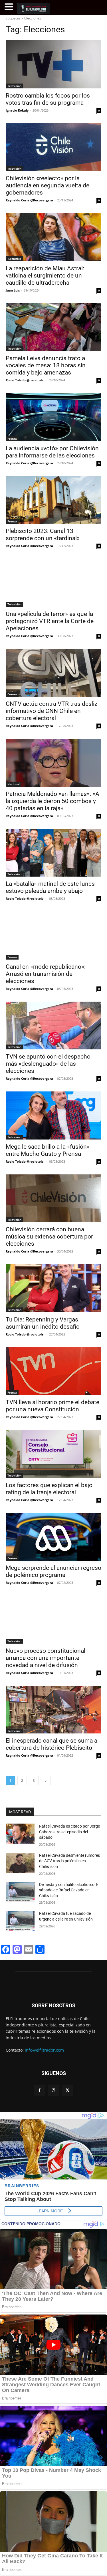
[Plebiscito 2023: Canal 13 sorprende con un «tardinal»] (53, 500)
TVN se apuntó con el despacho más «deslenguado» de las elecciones (48, 1064)
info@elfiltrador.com (44, 2050)
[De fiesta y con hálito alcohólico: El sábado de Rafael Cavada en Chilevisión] (20, 1892)
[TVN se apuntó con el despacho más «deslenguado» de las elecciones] (53, 1026)
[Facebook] (40, 2090)
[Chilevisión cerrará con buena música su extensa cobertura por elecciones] (53, 1198)
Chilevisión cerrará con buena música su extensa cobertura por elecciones (49, 1237)
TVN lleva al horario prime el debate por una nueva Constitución (53, 1406)
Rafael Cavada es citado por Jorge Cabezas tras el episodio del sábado (69, 1832)
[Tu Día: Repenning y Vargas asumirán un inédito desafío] (53, 1288)
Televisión (14, 86)
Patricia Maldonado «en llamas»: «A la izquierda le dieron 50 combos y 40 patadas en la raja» (53, 801)
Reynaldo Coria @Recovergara (29, 200)
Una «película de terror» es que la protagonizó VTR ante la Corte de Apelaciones (50, 621)
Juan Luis (13, 290)
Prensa (12, 439)
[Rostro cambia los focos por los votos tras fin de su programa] (53, 64)
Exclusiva (14, 259)
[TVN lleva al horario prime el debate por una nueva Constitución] (53, 1371)
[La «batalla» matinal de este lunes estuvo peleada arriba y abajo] (53, 853)
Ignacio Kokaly (17, 110)
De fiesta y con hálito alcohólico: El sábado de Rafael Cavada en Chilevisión (69, 1890)
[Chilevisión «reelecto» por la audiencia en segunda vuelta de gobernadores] (53, 147)
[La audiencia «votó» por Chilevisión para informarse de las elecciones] (53, 417)
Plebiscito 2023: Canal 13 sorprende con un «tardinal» (43, 535)
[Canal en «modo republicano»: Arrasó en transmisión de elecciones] (53, 936)
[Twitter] (67, 2090)
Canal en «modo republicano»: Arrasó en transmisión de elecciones (46, 974)
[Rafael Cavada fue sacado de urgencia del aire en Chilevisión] (20, 1921)
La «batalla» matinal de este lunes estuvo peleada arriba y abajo (50, 887)
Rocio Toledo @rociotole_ (25, 380)
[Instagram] (53, 2090)
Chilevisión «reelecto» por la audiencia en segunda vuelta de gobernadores (48, 185)
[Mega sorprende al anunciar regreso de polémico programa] (53, 1537)
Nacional (14, 784)
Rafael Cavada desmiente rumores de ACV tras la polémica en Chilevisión (69, 1861)
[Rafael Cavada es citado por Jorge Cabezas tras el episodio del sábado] (20, 1834)
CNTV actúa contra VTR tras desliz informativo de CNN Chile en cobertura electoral (52, 711)
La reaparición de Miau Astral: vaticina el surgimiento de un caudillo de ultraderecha (45, 276)
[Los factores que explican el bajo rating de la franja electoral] (53, 1454)
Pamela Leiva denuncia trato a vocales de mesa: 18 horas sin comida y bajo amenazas (46, 365)
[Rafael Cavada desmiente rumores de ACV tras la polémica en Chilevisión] (20, 1863)
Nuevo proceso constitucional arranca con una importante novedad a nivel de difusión (46, 1658)
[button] (10, 7)
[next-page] (46, 1781)
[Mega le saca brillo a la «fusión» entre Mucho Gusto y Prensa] (53, 1115)
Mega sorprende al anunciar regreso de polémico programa (53, 1571)
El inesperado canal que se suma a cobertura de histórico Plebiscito (52, 1744)
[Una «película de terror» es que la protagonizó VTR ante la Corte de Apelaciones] (53, 583)
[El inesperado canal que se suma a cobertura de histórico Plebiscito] (53, 1710)
